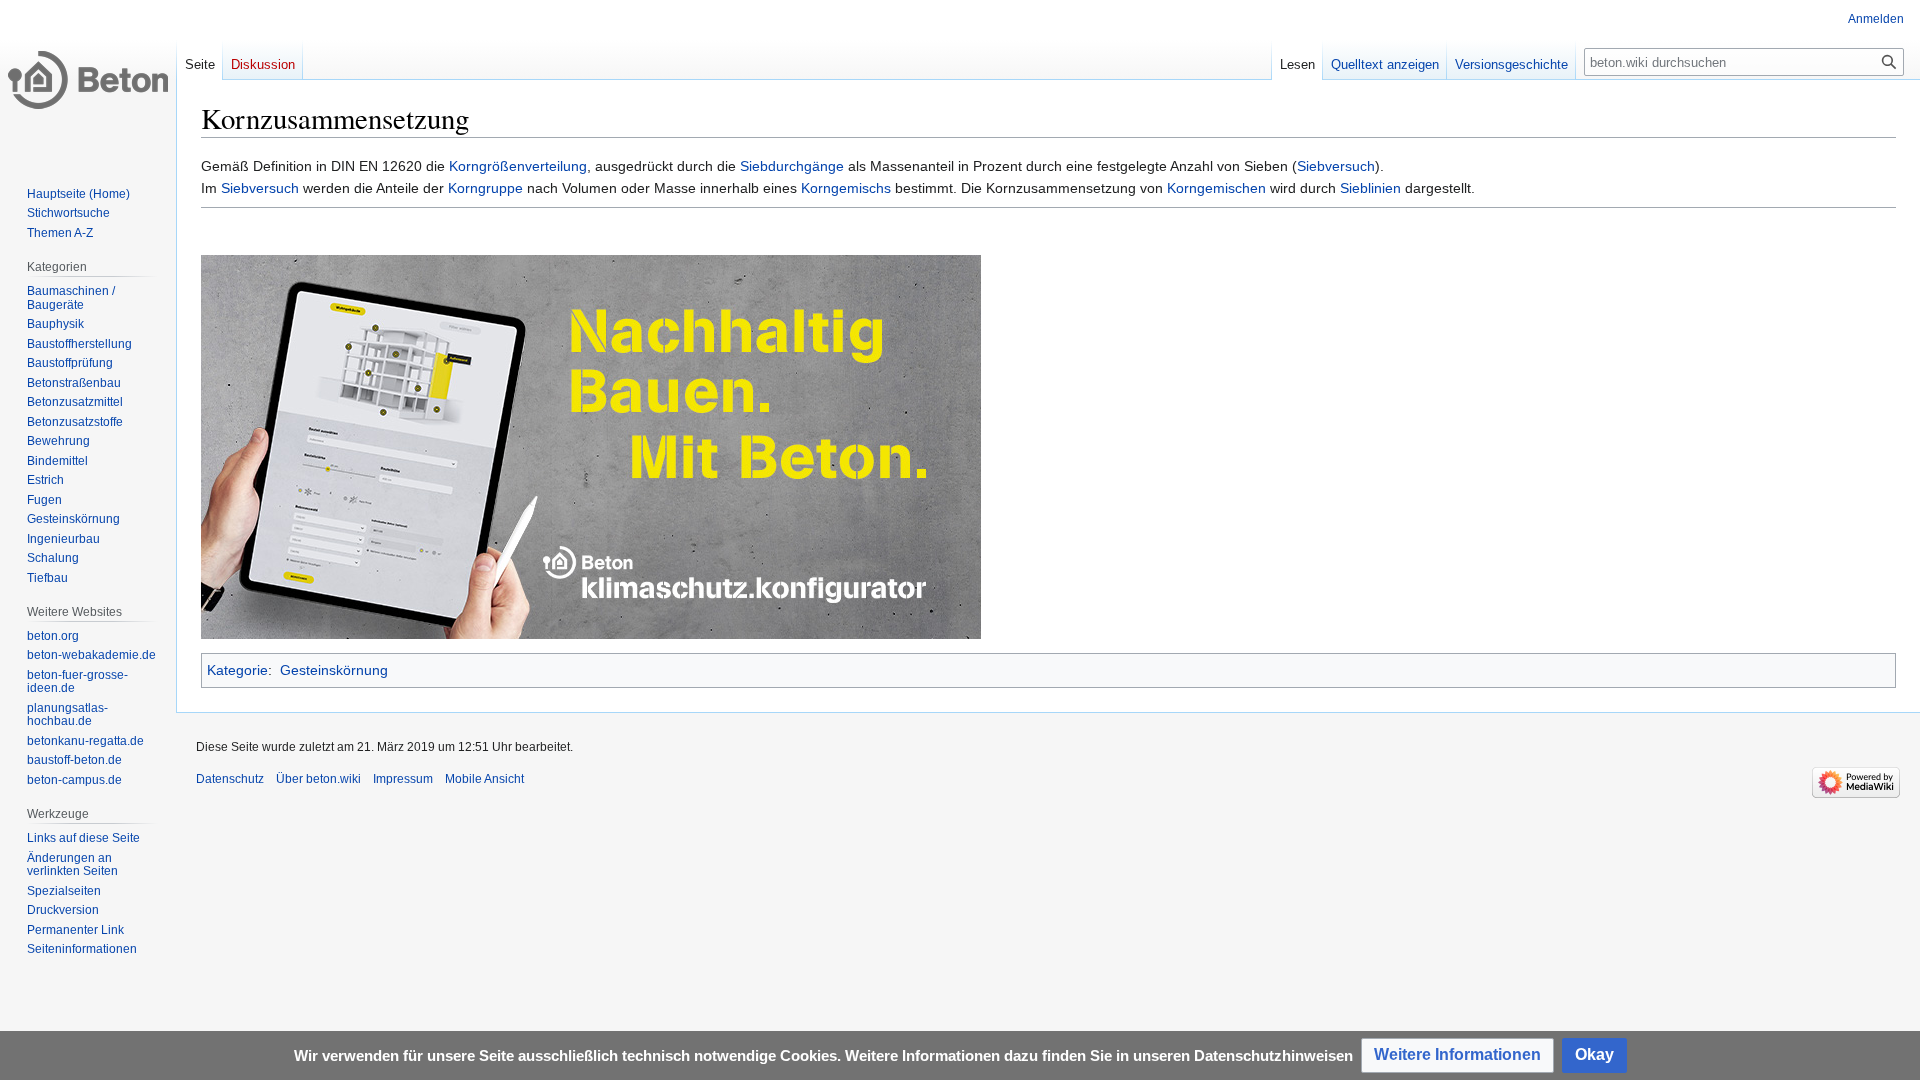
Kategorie (237, 670)
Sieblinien (1370, 188)
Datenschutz (230, 779)
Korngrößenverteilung (518, 166)
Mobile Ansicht (484, 779)
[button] (1457, 1055)
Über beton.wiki (318, 779)
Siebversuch (1336, 166)
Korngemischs (846, 188)
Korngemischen (1216, 188)
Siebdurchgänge (792, 166)
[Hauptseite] (88, 80)
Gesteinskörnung (334, 670)
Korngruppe (485, 188)
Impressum (403, 779)
